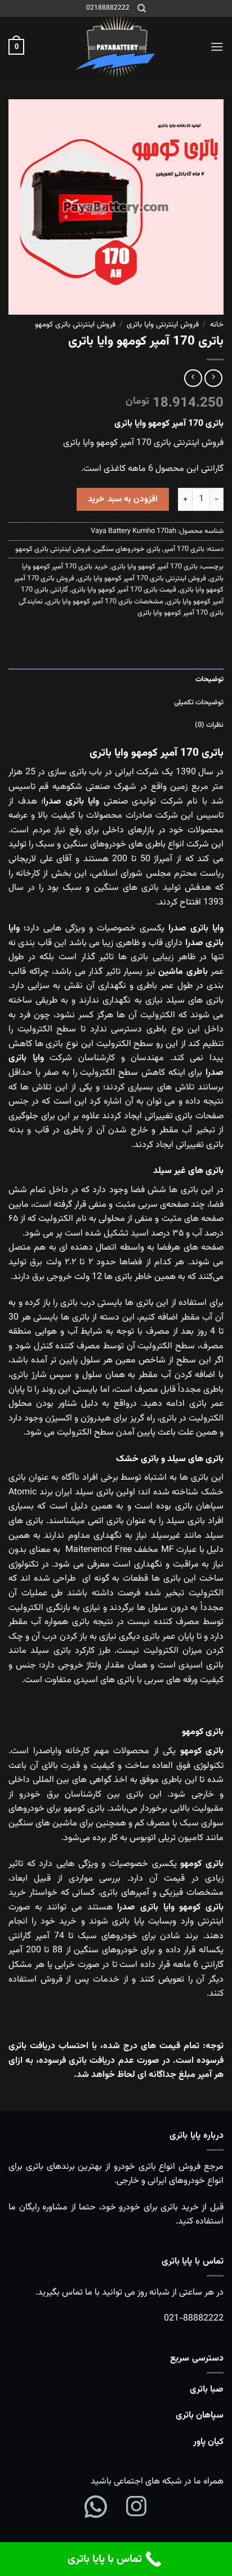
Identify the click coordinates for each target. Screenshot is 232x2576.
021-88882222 (194, 2319)
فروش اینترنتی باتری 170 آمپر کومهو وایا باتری (142, 579)
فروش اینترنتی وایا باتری (163, 325)
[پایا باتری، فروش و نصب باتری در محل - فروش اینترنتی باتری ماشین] (116, 47)
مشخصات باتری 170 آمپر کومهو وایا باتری (105, 602)
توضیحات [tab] (209, 680)
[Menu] (217, 47)
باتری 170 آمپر (184, 549)
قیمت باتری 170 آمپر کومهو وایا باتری (124, 590)
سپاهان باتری (200, 2416)
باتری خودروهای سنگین (127, 549)
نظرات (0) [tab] (209, 725)
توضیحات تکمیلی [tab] (199, 703)
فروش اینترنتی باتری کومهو (75, 325)
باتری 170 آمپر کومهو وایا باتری (155, 567)
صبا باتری (207, 2390)
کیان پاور (208, 2442)
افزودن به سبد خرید (123, 499)
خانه (217, 325)
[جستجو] (142, 8)
